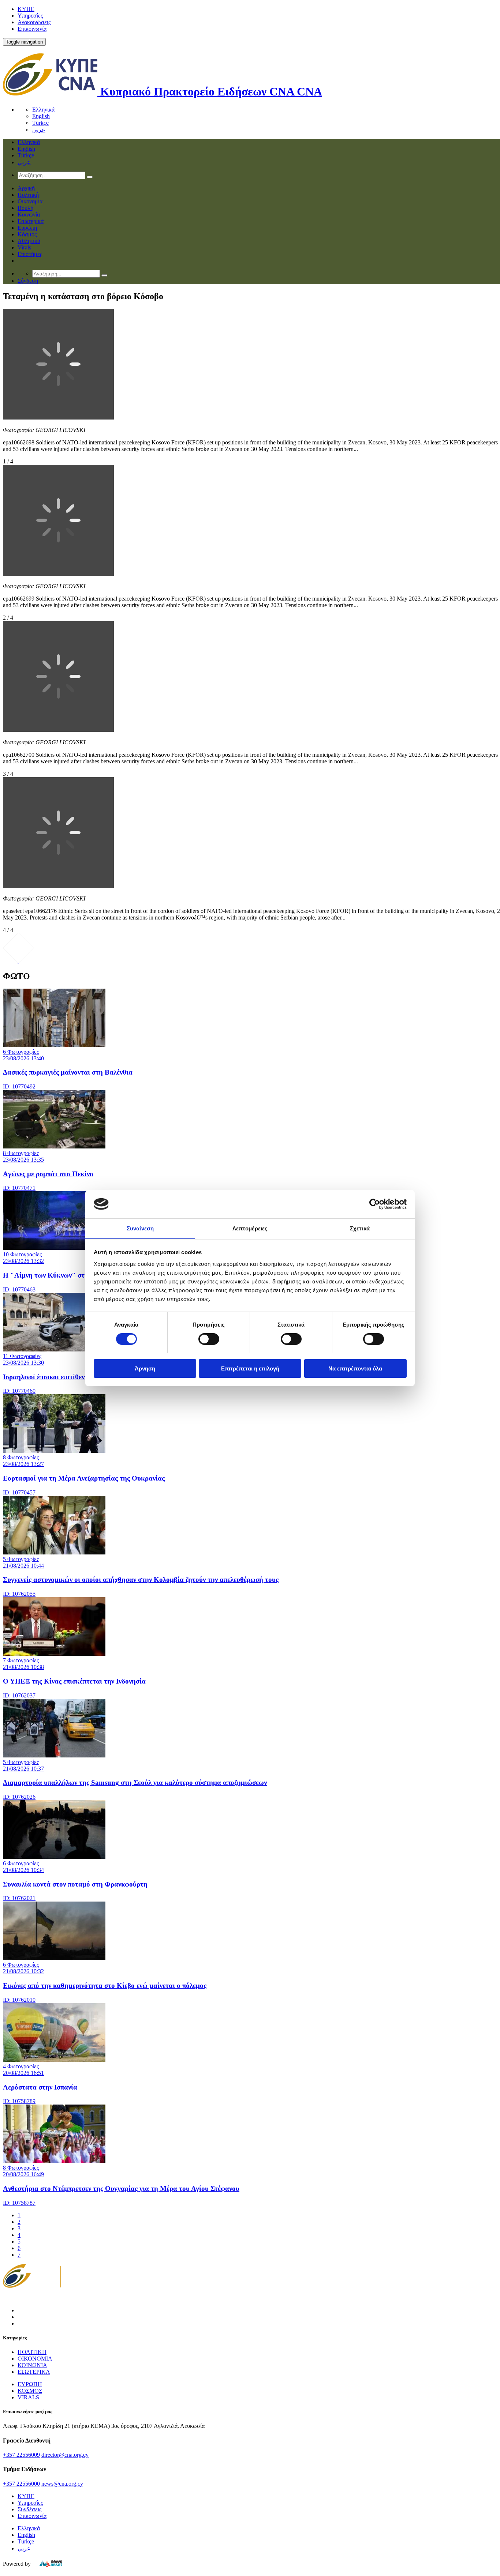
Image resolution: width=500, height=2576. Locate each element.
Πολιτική (28, 195)
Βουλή (25, 208)
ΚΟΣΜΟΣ (30, 2391)
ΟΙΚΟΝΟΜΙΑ (35, 2359)
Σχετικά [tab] (360, 1228)
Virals (24, 247)
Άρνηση (145, 1368)
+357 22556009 (21, 2455)
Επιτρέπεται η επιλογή (250, 1368)
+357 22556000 (21, 2484)
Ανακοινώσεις (34, 22)
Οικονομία (30, 201)
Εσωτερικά (31, 221)
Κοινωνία (29, 215)
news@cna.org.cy (62, 2484)
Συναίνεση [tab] (140, 1228)
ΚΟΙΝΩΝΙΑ (32, 2365)
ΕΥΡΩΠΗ (30, 2384)
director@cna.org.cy (65, 2455)
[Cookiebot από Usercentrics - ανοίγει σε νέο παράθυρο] (375, 1204)
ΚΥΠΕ (26, 9)
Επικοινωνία (32, 29)
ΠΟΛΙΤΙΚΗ (32, 2352)
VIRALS (28, 2397)
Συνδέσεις (29, 2509)
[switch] (209, 1339)
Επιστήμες (30, 254)
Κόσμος (27, 234)
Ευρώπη (27, 228)
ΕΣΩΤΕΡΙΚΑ (34, 2372)
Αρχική (26, 188)
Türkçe (40, 123)
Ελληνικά (43, 110)
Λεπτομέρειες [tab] (250, 1228)
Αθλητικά (29, 241)
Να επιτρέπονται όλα (355, 1368)
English (41, 116)
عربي (39, 130)
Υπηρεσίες (30, 16)
